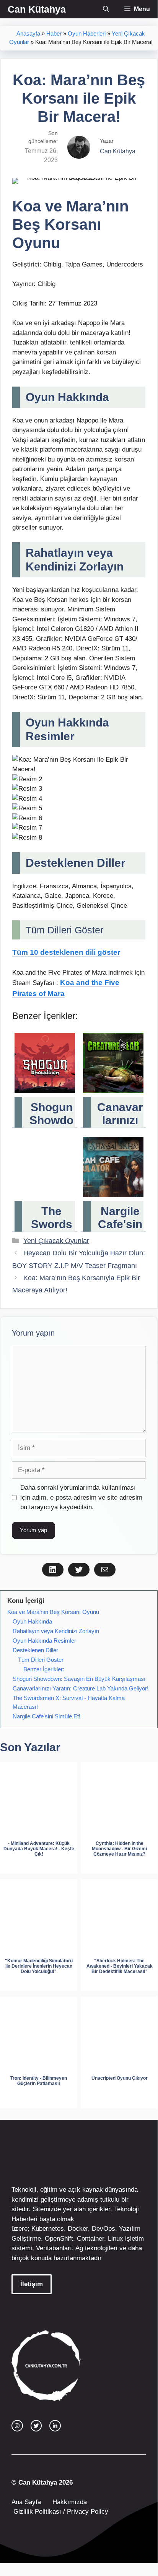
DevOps (103, 2229)
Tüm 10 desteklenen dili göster (66, 952)
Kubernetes (48, 2229)
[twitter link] (36, 2426)
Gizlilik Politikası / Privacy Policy (60, 2512)
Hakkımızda (70, 2502)
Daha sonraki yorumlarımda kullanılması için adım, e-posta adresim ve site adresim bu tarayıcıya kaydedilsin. (81, 1497)
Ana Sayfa (26, 2502)
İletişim (32, 2284)
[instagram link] (17, 2426)
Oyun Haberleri (87, 34)
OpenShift (59, 2239)
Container (90, 2239)
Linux (116, 2239)
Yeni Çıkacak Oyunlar (56, 1241)
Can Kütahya (37, 9)
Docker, (79, 2229)
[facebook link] (55, 2426)
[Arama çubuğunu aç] (106, 9)
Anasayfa (28, 34)
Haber (54, 34)
